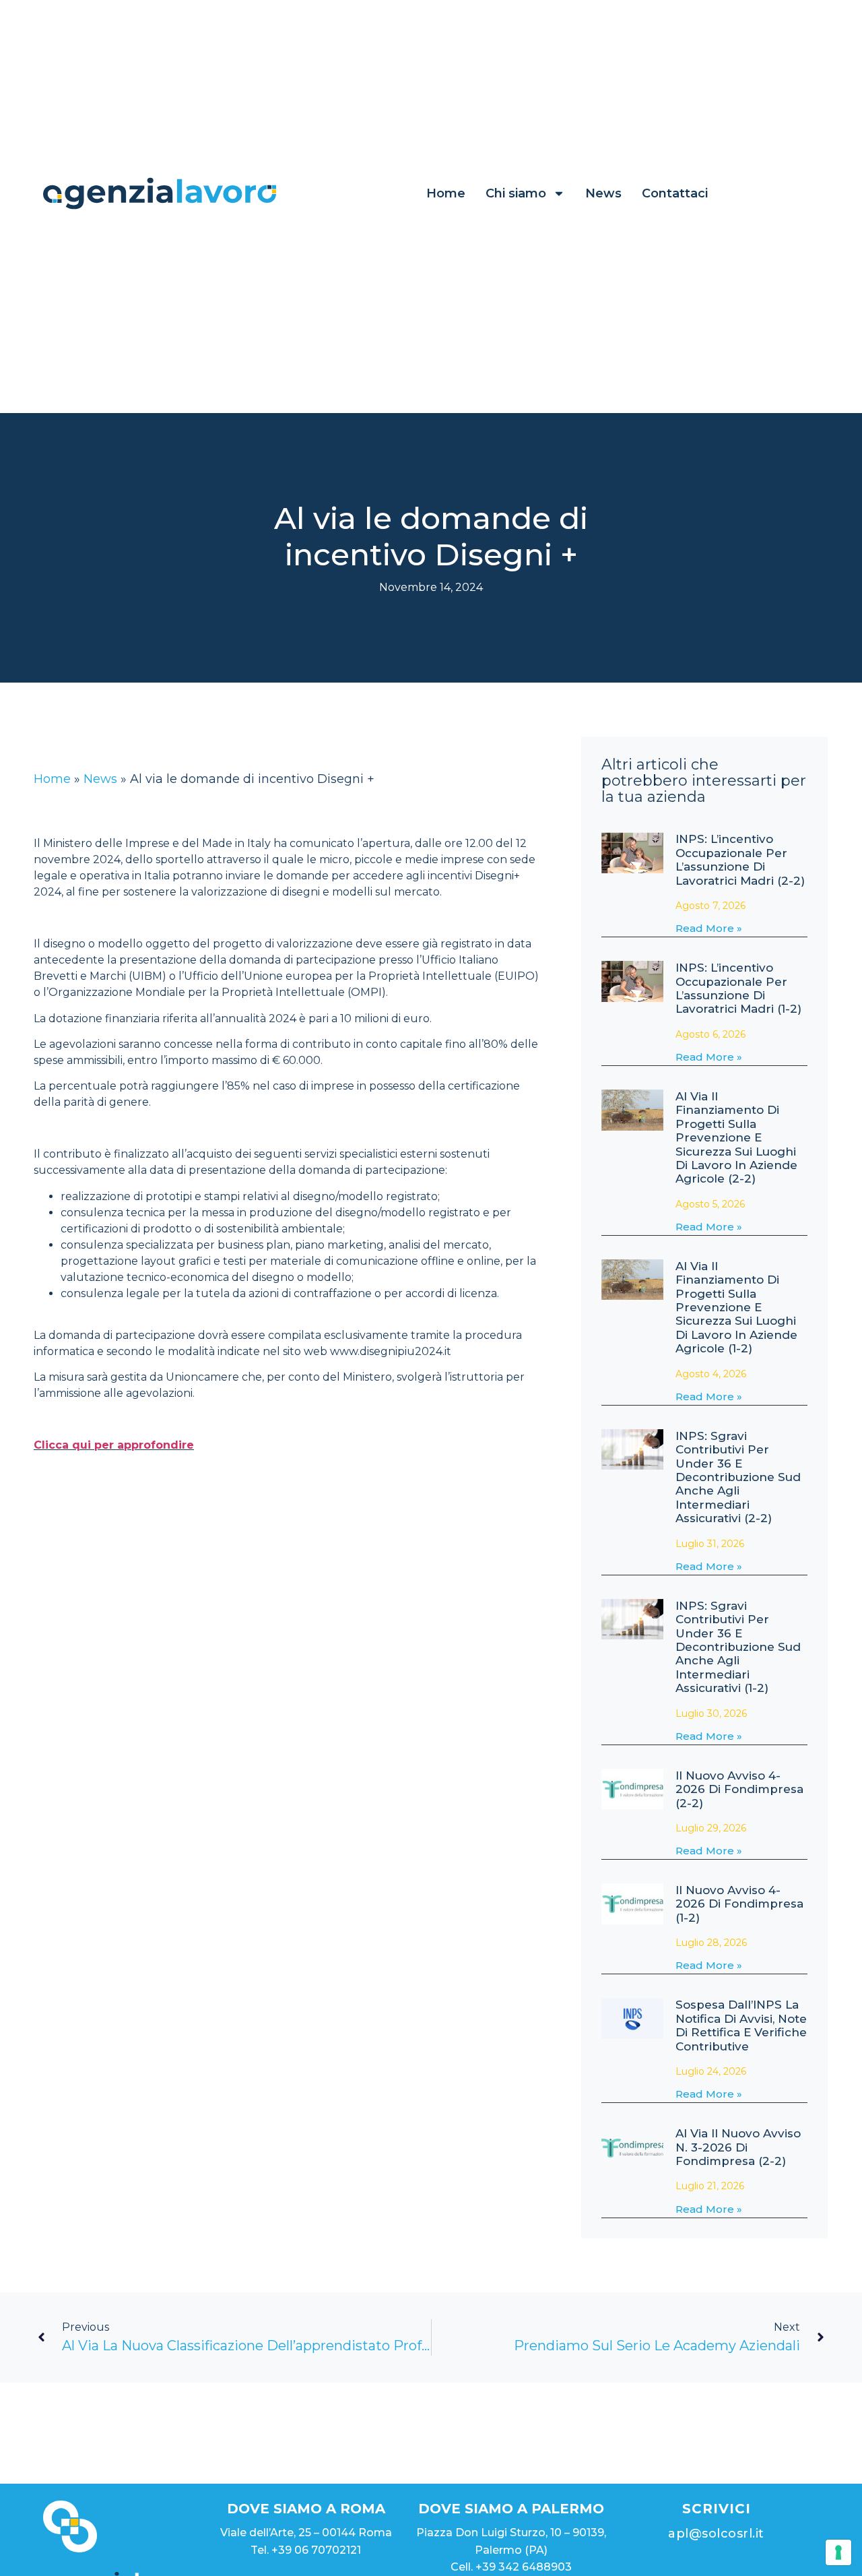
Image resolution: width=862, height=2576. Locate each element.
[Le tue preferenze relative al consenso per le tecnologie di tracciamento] (838, 2552)
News (603, 193)
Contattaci (675, 193)
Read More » (709, 928)
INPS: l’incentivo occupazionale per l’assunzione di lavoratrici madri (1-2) (738, 988)
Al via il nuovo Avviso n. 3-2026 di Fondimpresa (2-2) (738, 2147)
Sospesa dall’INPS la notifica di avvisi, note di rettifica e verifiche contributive (741, 2025)
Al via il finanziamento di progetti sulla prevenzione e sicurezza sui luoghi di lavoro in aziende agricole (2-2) (736, 1137)
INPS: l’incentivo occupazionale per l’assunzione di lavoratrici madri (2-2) (740, 859)
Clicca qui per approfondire (114, 1445)
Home (446, 193)
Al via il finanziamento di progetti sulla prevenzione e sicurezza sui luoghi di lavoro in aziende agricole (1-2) (736, 1307)
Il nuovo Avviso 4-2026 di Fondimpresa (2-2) (739, 1789)
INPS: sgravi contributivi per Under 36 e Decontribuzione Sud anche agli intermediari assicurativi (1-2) (738, 1647)
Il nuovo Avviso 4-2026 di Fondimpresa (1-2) (739, 1904)
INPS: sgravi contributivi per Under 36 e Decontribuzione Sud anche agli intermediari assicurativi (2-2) (738, 1477)
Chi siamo (516, 193)
